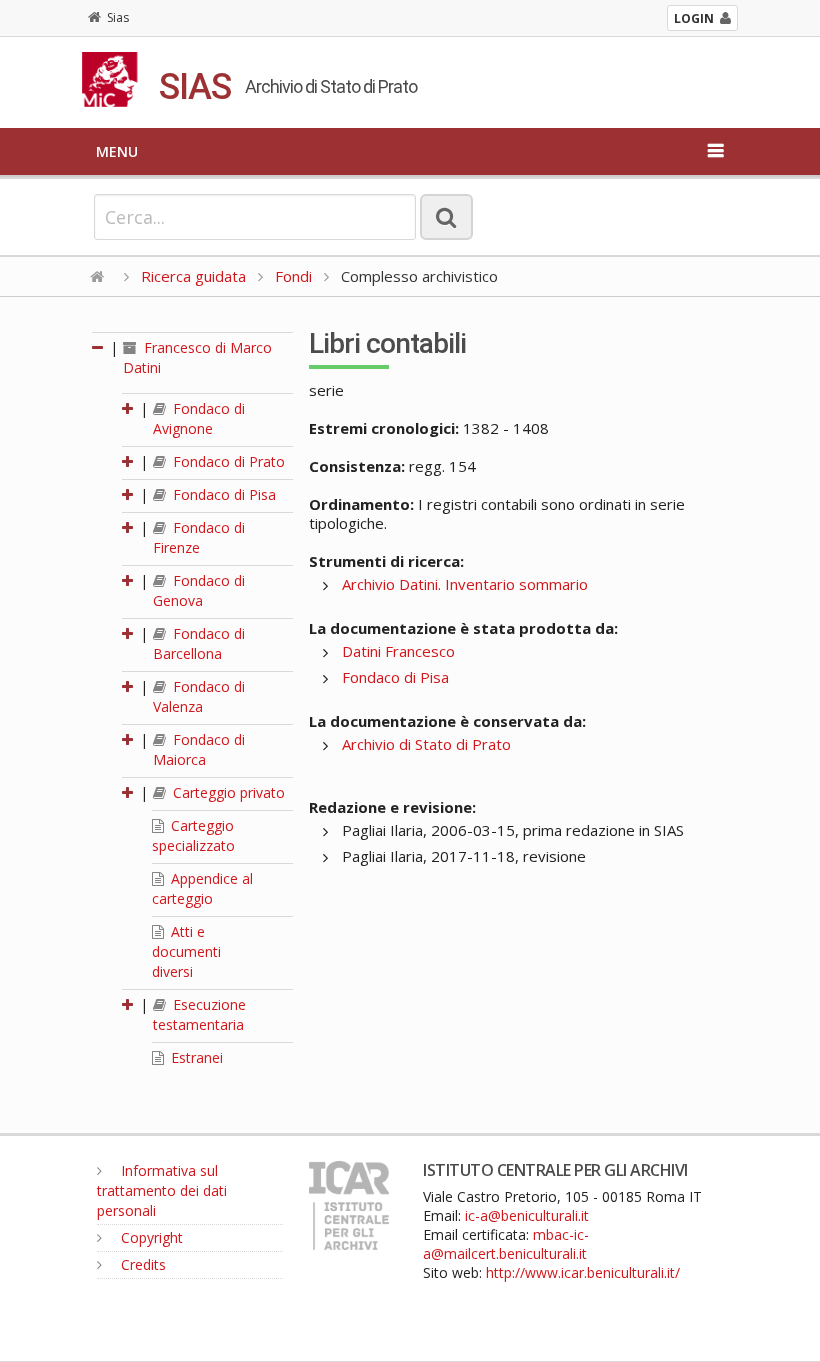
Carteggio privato (227, 792)
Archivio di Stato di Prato (426, 744)
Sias (118, 17)
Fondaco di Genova (199, 590)
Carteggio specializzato (193, 835)
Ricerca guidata (193, 276)
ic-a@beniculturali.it (527, 1215)
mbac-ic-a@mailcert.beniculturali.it (506, 1244)
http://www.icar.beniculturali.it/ (583, 1272)
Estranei (195, 1057)
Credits (141, 1264)
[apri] (129, 408)
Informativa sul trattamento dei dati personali (162, 1190)
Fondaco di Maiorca (199, 749)
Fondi (293, 276)
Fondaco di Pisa (222, 494)
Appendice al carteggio (202, 888)
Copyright (150, 1237)
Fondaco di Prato (227, 461)
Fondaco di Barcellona (199, 643)
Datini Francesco (398, 651)
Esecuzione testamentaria (199, 1014)
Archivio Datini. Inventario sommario (465, 584)
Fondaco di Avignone (199, 418)
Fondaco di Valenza (199, 696)
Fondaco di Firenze (199, 537)
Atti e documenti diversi (186, 951)
